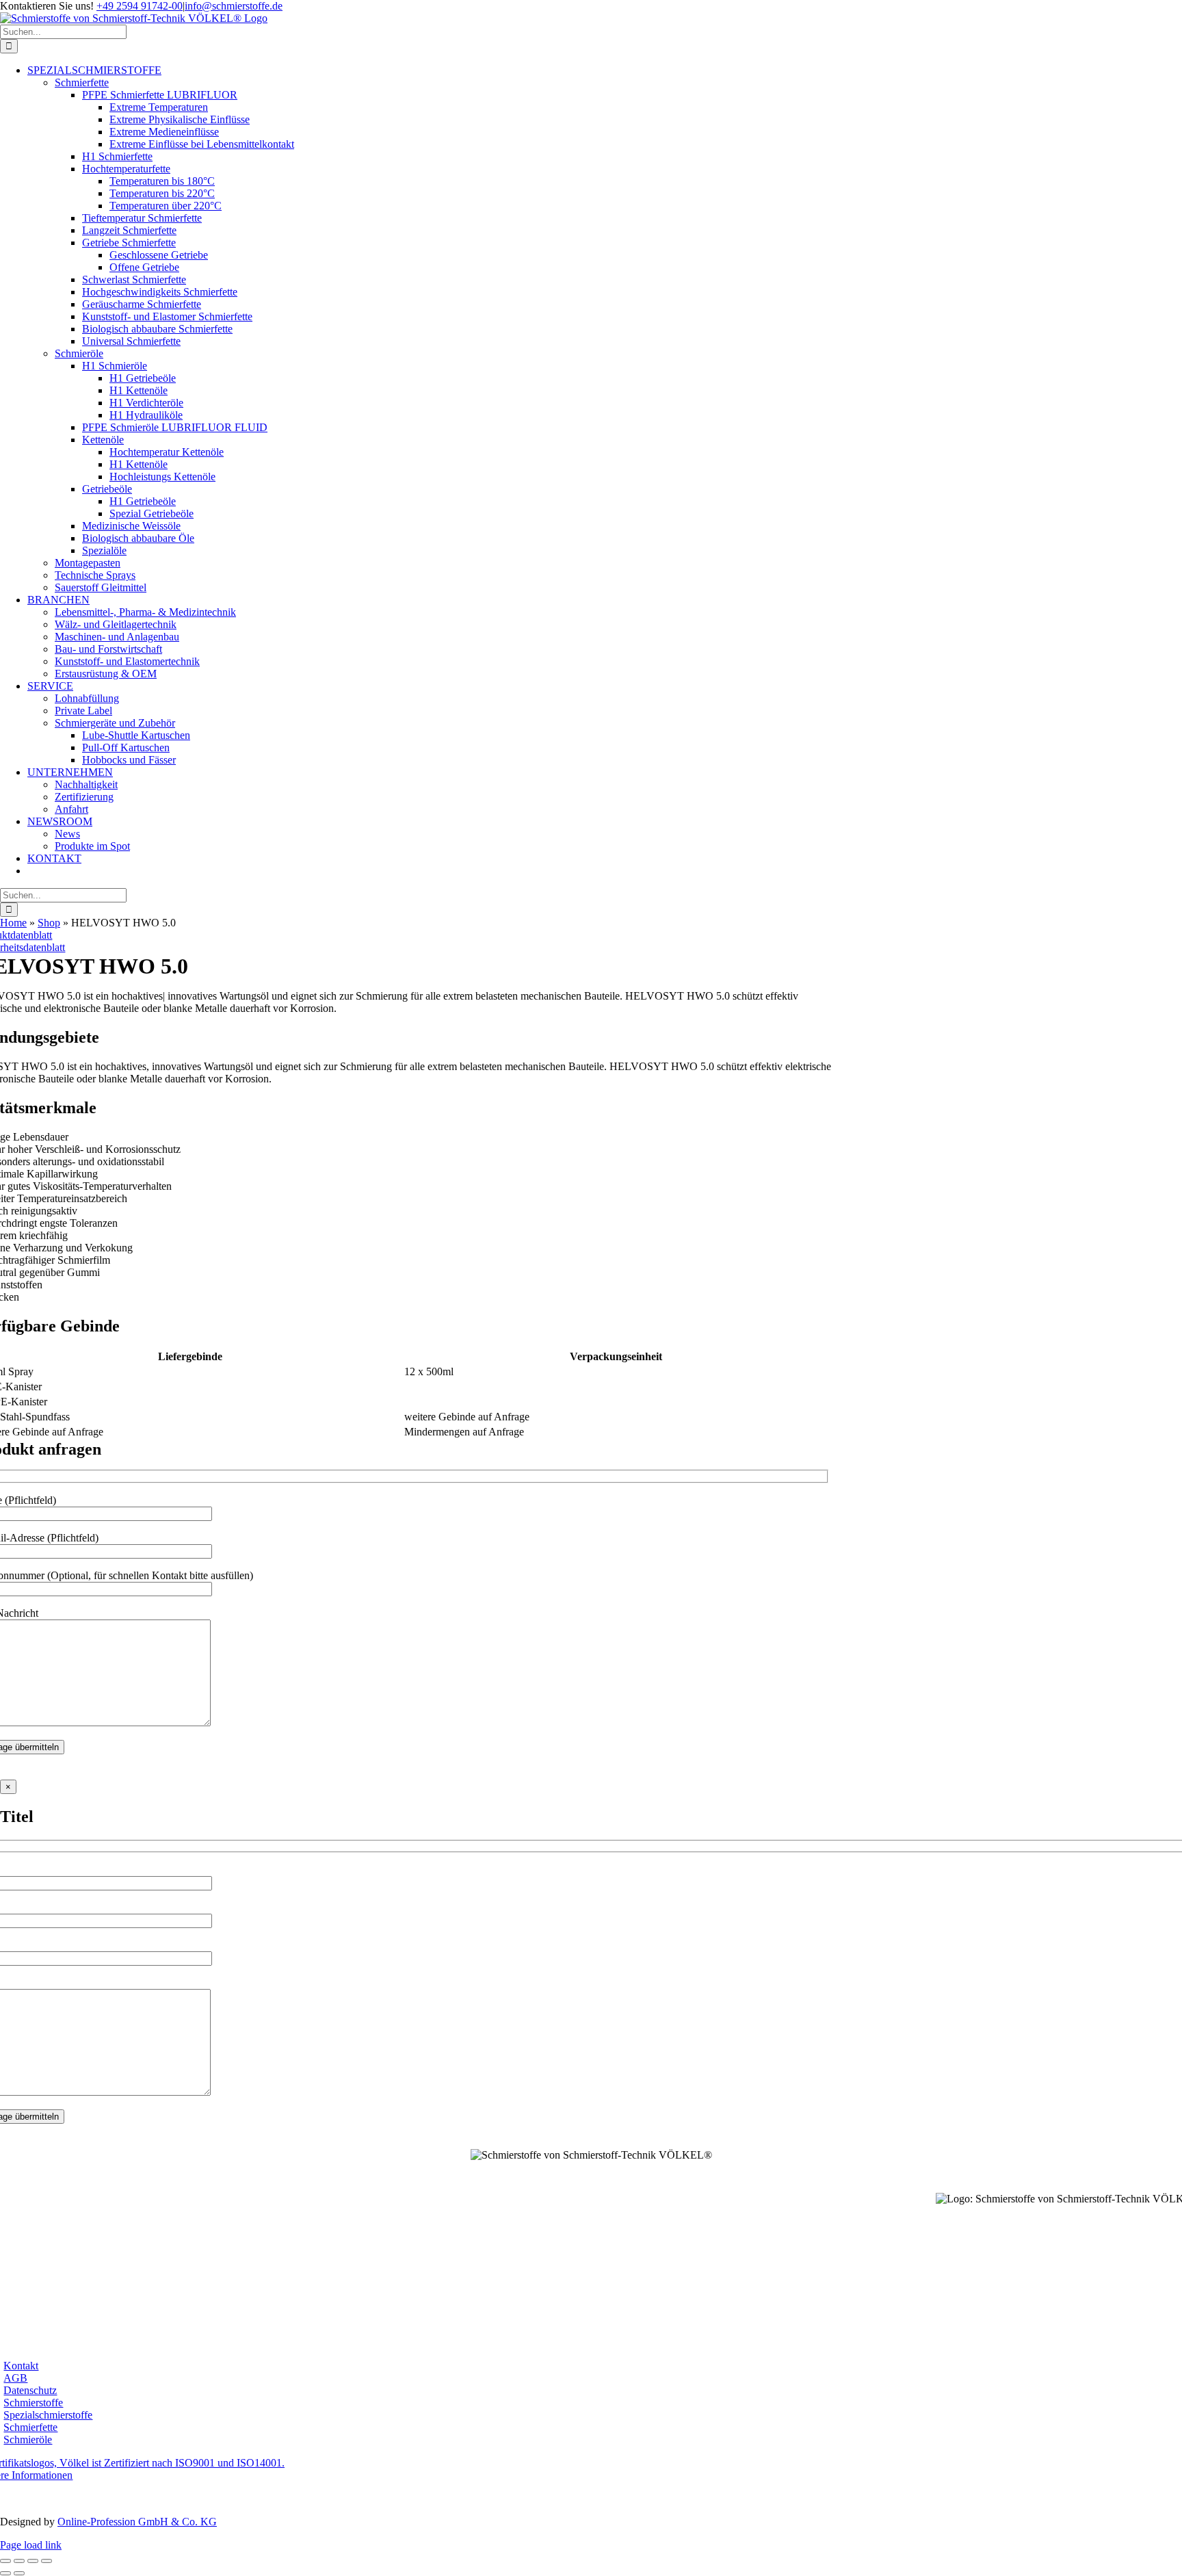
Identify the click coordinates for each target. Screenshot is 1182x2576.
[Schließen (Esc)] (47, 2561)
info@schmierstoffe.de (234, 6)
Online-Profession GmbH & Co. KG (137, 2522)
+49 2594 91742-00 (140, 6)
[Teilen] (33, 2561)
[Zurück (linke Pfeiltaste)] (5, 2573)
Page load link (31, 2545)
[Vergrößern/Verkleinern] (5, 2561)
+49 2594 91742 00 (591, 2169)
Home (13, 923)
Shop (49, 923)
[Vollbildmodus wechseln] (19, 2561)
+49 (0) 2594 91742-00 (65, 2294)
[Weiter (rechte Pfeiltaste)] (19, 2573)
